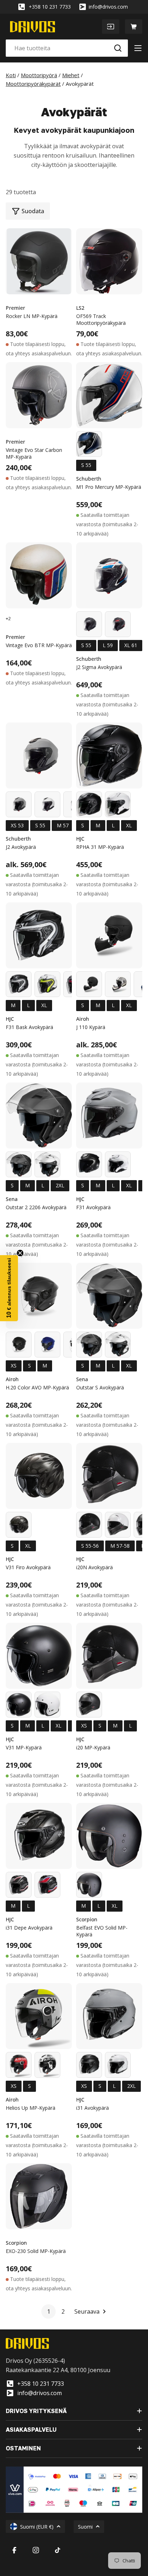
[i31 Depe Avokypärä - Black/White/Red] (19, 1885)
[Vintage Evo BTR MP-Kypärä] (39, 575)
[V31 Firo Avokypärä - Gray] (19, 1525)
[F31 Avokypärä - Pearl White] (118, 1164)
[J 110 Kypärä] (109, 935)
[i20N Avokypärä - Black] (89, 1525)
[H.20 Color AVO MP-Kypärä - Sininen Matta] (47, 1345)
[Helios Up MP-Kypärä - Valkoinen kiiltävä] (47, 2065)
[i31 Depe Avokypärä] (39, 1836)
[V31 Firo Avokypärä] (39, 1476)
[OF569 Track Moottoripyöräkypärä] (109, 261)
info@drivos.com (108, 7)
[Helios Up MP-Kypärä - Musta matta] (19, 2065)
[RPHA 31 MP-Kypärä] (109, 756)
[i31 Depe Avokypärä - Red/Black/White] (47, 1885)
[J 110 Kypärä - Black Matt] (89, 984)
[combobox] (67, 48)
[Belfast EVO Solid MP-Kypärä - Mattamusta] (89, 1885)
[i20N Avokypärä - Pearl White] (118, 1525)
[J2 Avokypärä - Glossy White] (47, 804)
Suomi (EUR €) (37, 2527)
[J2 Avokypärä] (39, 756)
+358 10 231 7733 (50, 7)
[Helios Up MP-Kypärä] (39, 2016)
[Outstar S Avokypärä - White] (118, 1345)
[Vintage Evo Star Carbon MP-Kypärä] (39, 395)
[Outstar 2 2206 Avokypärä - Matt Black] (19, 1164)
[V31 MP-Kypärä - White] (47, 1705)
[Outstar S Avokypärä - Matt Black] (89, 1345)
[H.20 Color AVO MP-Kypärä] (39, 1296)
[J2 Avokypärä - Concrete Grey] (19, 804)
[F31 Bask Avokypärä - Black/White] (19, 984)
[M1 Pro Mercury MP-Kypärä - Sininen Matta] (89, 444)
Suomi (85, 2527)
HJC (80, 839)
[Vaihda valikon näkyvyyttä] (138, 48)
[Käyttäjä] (111, 27)
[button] (9, 1288)
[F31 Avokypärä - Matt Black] (89, 1164)
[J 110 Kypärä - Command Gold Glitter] (118, 984)
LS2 (80, 308)
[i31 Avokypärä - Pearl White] (118, 2065)
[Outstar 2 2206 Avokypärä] (39, 1116)
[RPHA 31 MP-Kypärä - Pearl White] (118, 804)
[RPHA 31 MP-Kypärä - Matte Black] (89, 804)
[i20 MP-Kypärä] (109, 1656)
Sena (12, 1199)
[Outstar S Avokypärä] (109, 1296)
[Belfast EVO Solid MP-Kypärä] (109, 1836)
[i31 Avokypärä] (109, 2016)
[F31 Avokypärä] (109, 1116)
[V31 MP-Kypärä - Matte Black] (19, 1705)
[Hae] (118, 48)
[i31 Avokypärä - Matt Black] (89, 2065)
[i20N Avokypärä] (109, 1476)
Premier (15, 308)
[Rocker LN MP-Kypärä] (39, 261)
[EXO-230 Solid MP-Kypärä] (39, 2196)
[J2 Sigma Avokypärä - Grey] (89, 624)
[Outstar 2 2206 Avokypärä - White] (47, 1164)
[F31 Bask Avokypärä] (39, 935)
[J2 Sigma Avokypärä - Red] (118, 624)
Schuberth (89, 479)
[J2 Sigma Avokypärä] (109, 575)
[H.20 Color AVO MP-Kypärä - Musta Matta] (19, 1345)
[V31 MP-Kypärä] (39, 1656)
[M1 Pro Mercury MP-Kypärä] (109, 395)
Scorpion (87, 1919)
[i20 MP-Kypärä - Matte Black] (89, 1705)
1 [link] (49, 2311)
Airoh (83, 1019)
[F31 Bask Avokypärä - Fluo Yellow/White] (47, 984)
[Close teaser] (20, 1253)
